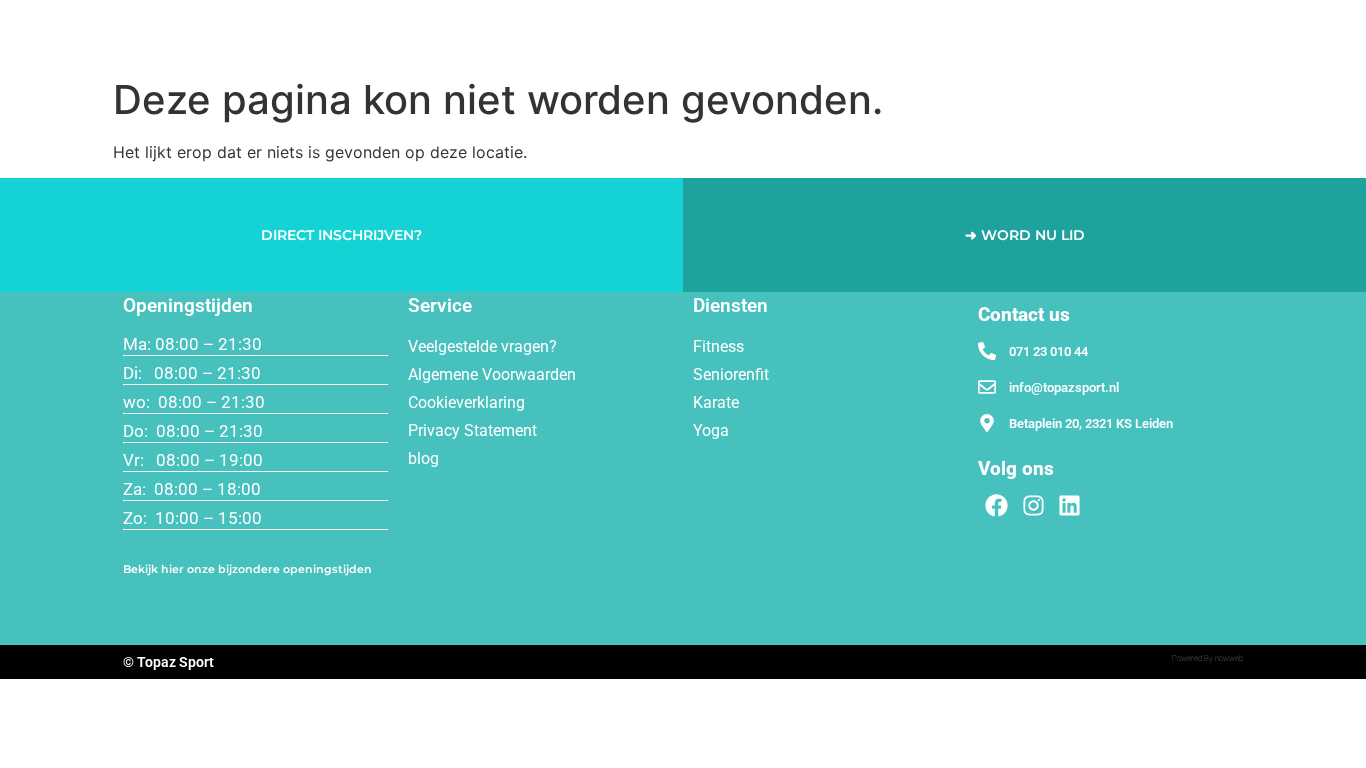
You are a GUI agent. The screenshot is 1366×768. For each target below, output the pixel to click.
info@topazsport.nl (1064, 387)
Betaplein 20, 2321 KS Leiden (1091, 423)
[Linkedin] (1070, 505)
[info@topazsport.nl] (987, 387)
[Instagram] (1033, 505)
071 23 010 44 (1048, 351)
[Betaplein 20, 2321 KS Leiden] (987, 423)
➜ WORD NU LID (1025, 235)
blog (423, 458)
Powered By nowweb (1207, 658)
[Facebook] (996, 505)
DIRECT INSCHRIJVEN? (341, 235)
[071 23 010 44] (987, 351)
